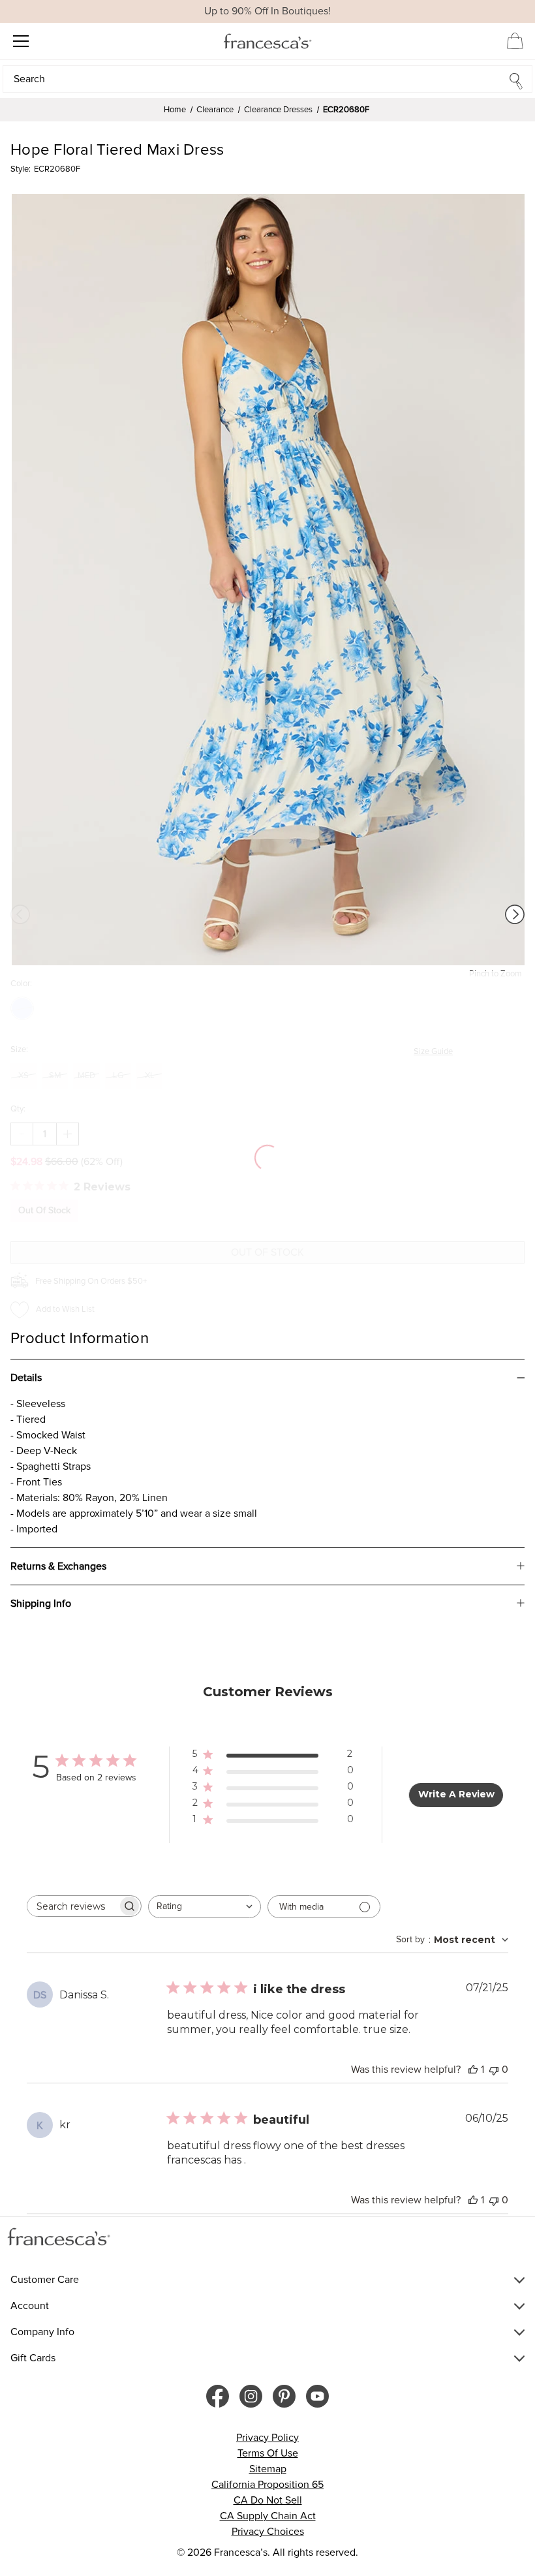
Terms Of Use (268, 2453)
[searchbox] (72, 1906)
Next (515, 914)
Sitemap (268, 2469)
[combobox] (205, 1907)
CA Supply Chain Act (268, 2516)
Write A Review (456, 1794)
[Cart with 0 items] (515, 40)
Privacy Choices (268, 2532)
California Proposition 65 (267, 2485)
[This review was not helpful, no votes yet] (494, 2070)
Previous (20, 914)
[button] (267, 79)
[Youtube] (317, 2396)
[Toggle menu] (21, 41)
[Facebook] (218, 2396)
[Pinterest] (284, 2396)
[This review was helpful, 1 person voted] (473, 2070)
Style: (21, 169)
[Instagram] (251, 2396)
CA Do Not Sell (268, 2500)
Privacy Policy (267, 2438)
